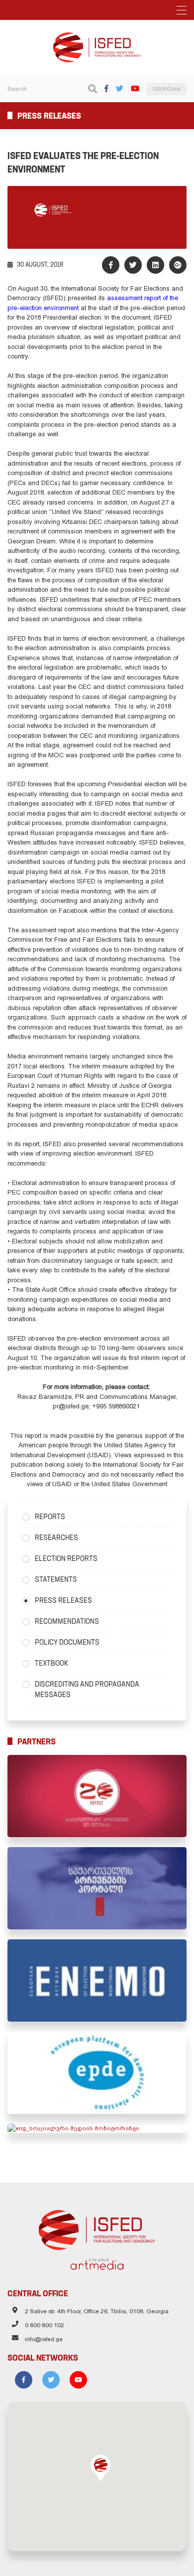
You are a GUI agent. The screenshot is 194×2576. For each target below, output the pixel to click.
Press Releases (63, 1600)
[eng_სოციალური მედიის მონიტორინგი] (97, 2128)
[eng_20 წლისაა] (97, 1796)
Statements (56, 1579)
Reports (50, 1517)
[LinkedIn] (155, 265)
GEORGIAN (167, 89)
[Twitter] (120, 88)
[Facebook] (106, 88)
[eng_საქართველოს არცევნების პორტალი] (97, 1888)
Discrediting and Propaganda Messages (87, 1689)
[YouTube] (135, 88)
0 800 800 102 (45, 2325)
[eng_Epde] (97, 2073)
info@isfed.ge (44, 2339)
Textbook (51, 1663)
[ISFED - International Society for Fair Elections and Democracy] (97, 37)
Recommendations (67, 1621)
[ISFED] (97, 2228)
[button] (100, 2468)
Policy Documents (67, 1642)
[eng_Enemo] (97, 1980)
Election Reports (66, 1558)
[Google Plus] (178, 265)
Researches (56, 1538)
